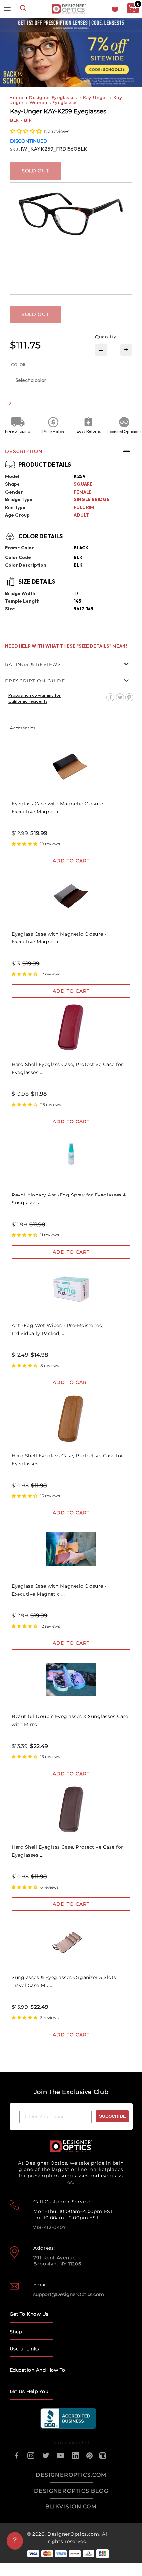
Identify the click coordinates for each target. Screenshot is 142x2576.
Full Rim (84, 507)
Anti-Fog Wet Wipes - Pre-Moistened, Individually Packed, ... (58, 1329)
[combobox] (23, 9)
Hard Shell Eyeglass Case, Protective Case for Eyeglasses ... (67, 1068)
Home (16, 98)
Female (83, 492)
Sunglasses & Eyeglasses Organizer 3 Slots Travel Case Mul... (64, 1981)
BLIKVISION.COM (71, 2506)
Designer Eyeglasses (53, 98)
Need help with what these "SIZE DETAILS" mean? (66, 646)
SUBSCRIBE (112, 2116)
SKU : (15, 149)
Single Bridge (92, 499)
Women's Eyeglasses (54, 103)
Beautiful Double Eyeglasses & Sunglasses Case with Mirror (70, 1720)
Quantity (106, 337)
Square (83, 484)
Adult (81, 515)
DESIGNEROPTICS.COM (71, 2475)
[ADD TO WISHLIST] (9, 404)
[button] (26, 131)
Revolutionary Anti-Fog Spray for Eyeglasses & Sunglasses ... (69, 1199)
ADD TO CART (71, 861)
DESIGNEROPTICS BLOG (71, 2491)
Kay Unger (95, 98)
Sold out (35, 171)
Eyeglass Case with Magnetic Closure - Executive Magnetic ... (59, 808)
